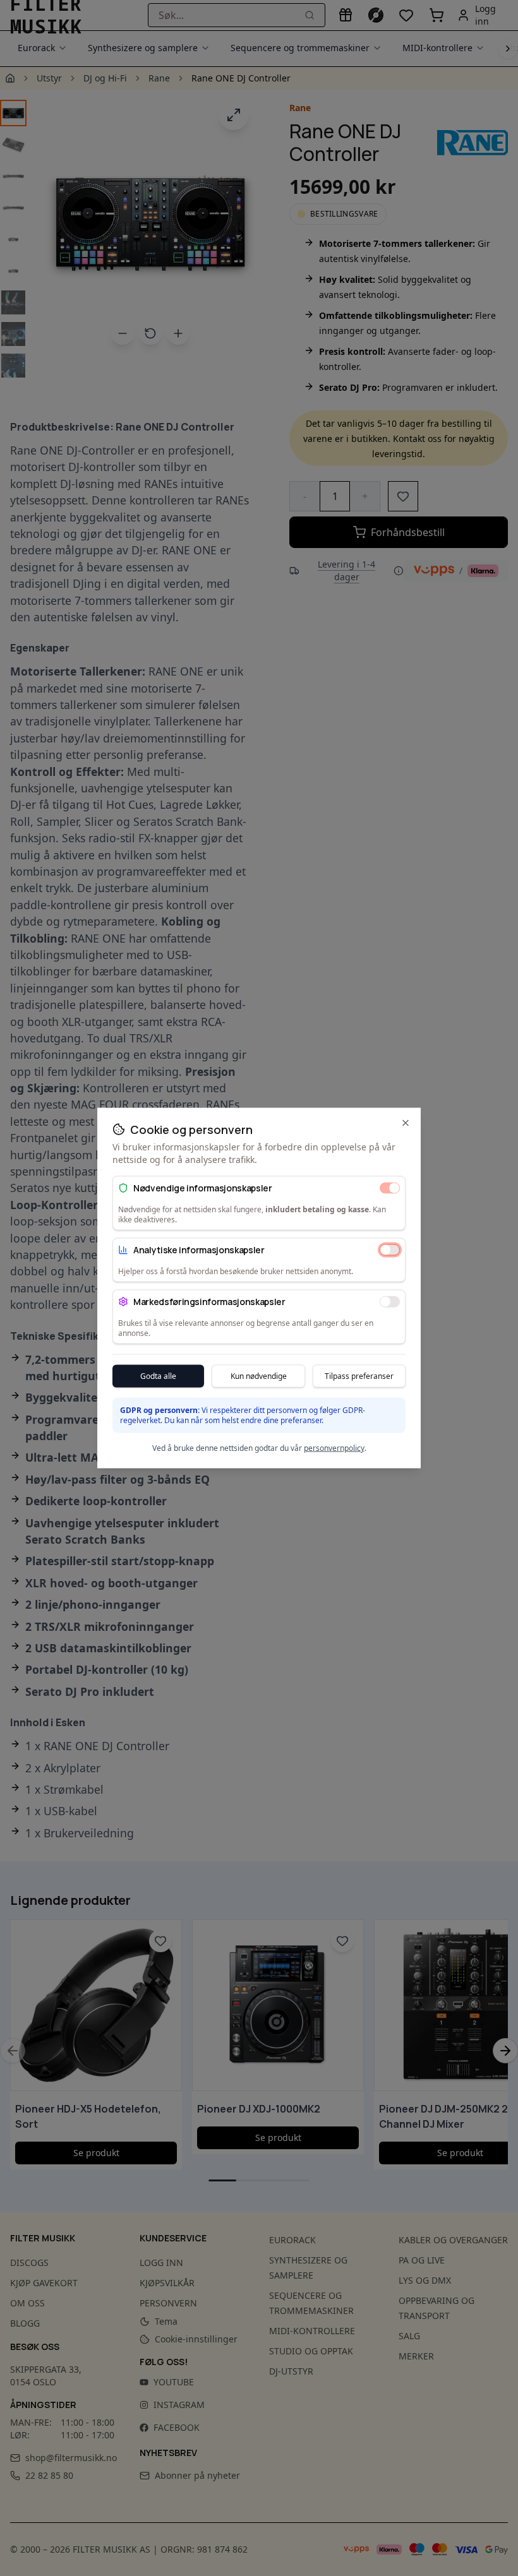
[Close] (406, 1123)
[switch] (390, 1188)
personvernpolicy (334, 1448)
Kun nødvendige (259, 1376)
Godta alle (158, 1376)
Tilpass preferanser (359, 1376)
